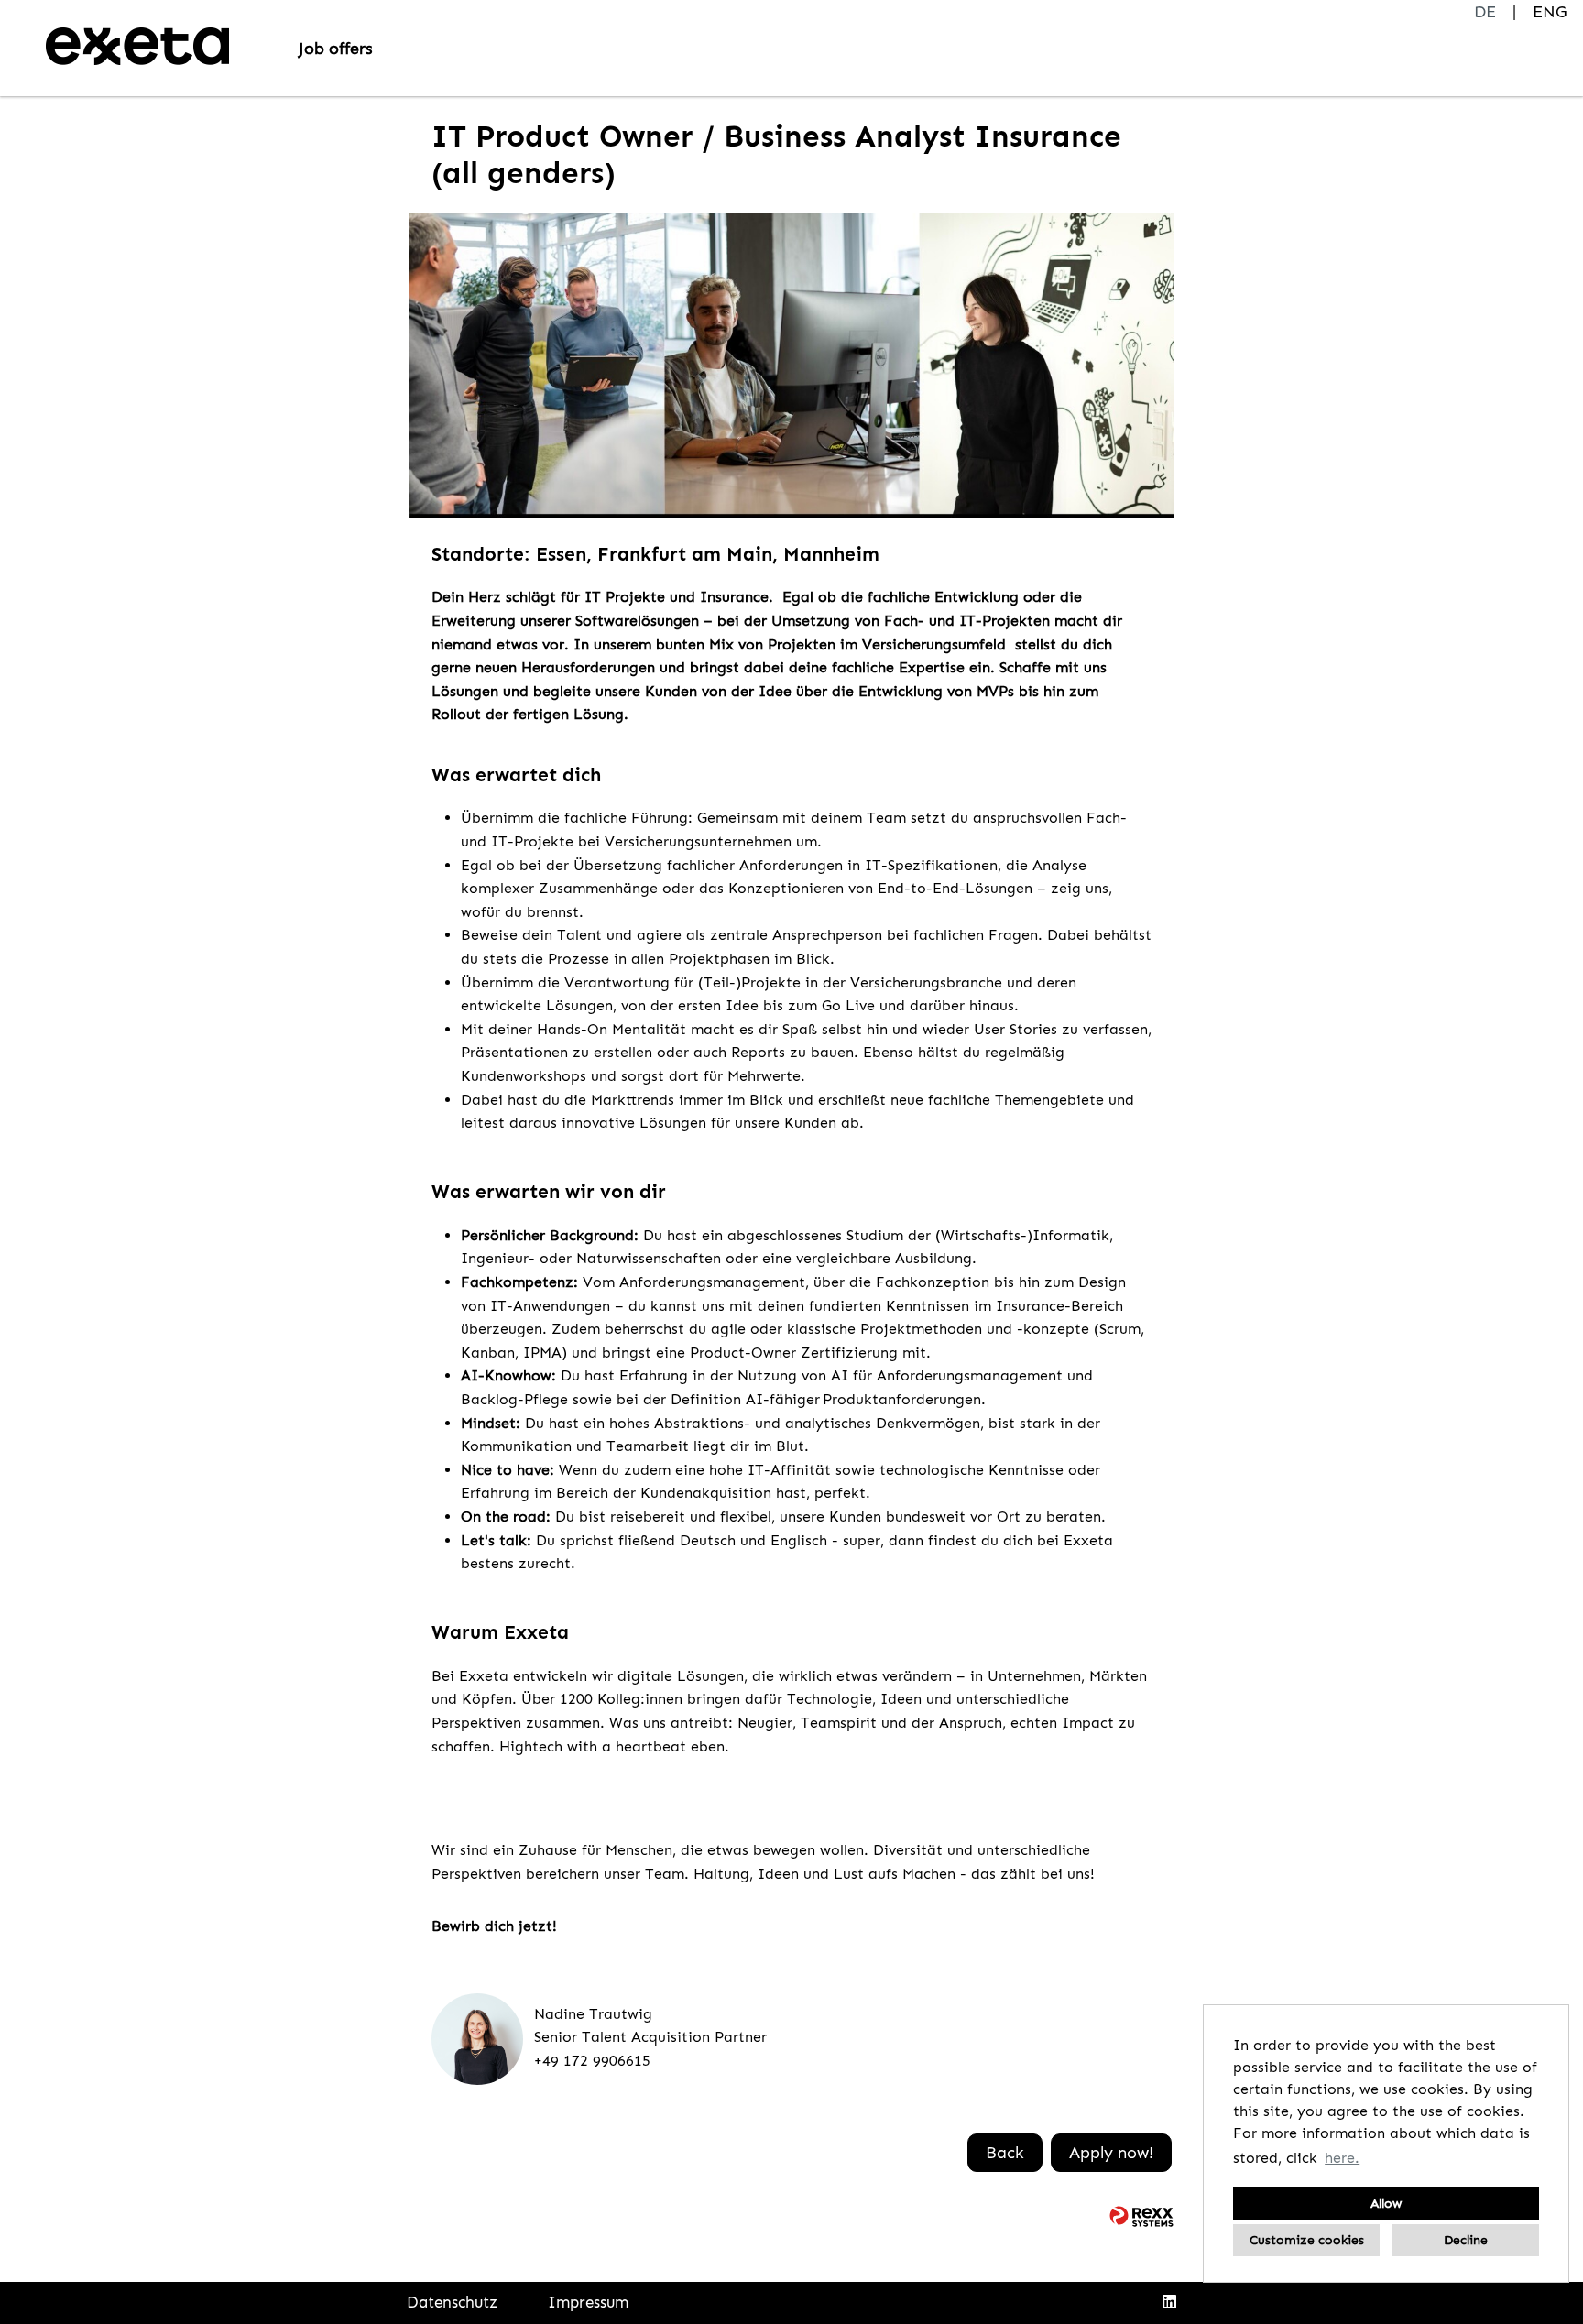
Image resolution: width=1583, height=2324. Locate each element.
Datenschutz (452, 2302)
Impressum (588, 2302)
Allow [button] (1386, 2203)
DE (1485, 12)
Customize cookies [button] (1307, 2240)
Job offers (336, 49)
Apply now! (1111, 2153)
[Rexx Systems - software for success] (1141, 2216)
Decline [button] (1466, 2240)
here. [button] (1342, 2158)
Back (1005, 2153)
